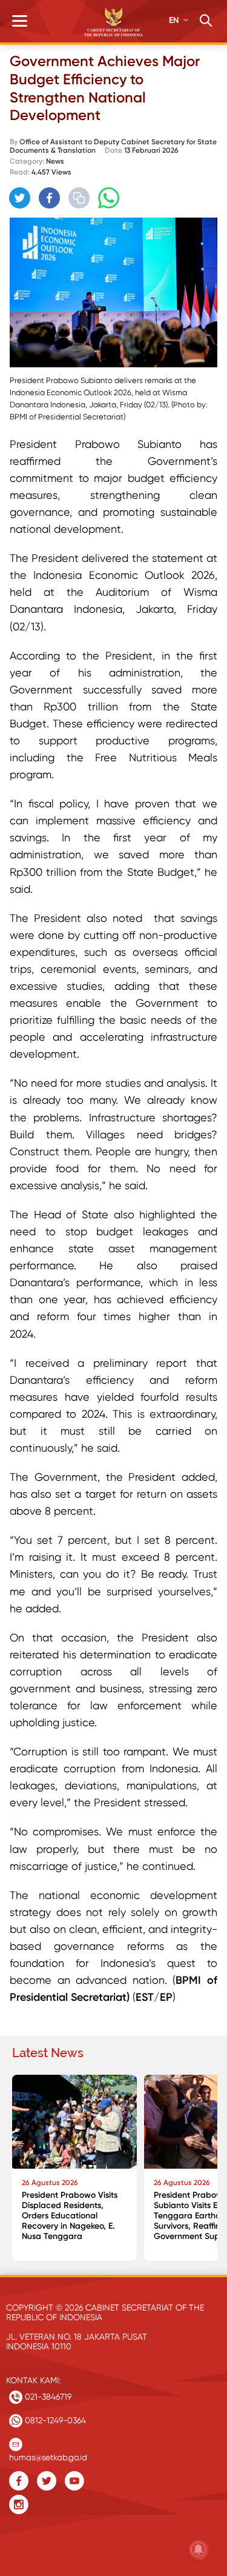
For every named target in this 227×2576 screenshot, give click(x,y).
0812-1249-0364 (54, 2420)
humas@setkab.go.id (48, 2454)
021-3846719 (47, 2397)
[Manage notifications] (199, 2549)
